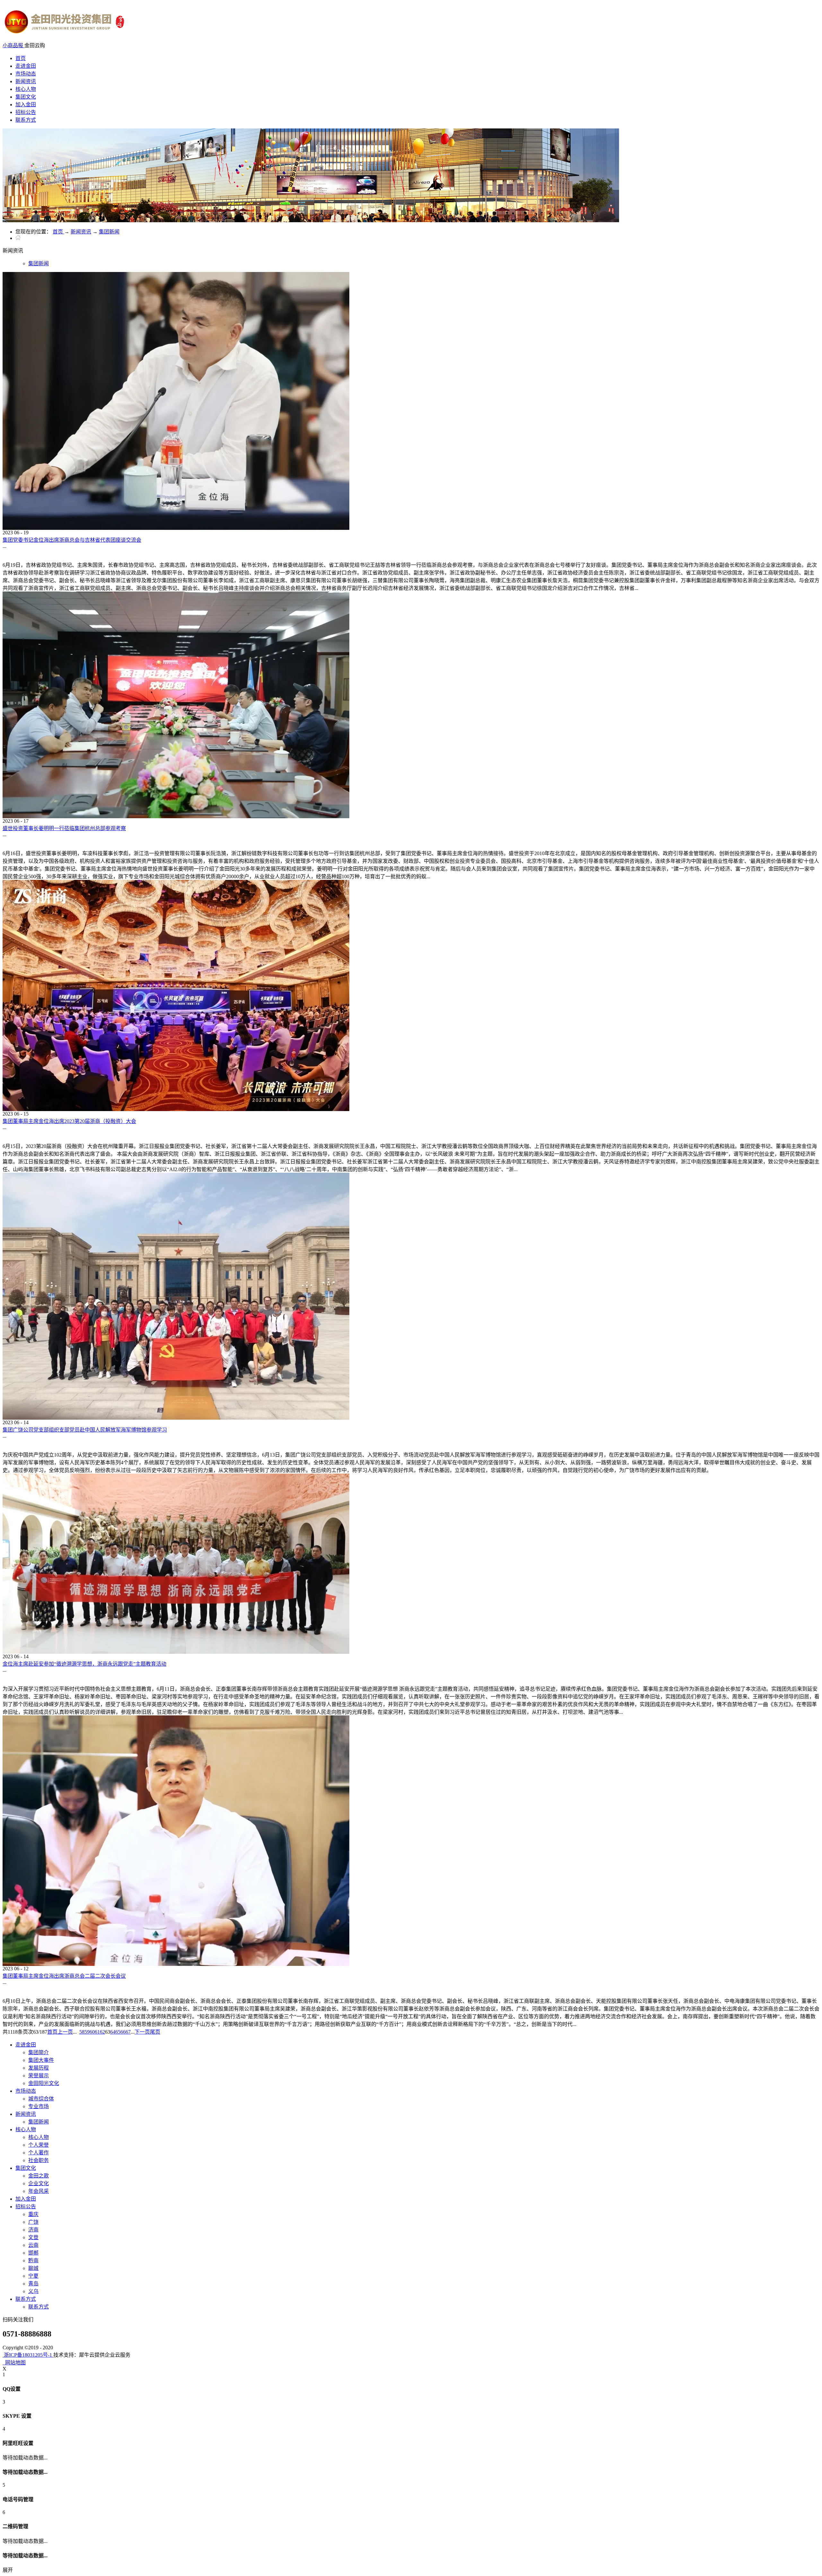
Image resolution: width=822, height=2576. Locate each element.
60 (92, 2032)
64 (113, 2032)
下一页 (142, 2032)
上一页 (65, 2032)
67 (128, 2032)
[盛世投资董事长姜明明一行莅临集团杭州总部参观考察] (176, 816)
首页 (21, 58)
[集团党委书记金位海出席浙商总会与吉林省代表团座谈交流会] (176, 528)
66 (123, 2032)
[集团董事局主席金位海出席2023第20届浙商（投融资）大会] (176, 1109)
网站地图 (14, 2363)
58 (82, 2032)
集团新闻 (109, 232)
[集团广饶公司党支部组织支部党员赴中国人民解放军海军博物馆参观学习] (176, 1418)
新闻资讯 (81, 232)
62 (102, 2032)
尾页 (155, 2032)
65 (118, 2032)
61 (97, 2032)
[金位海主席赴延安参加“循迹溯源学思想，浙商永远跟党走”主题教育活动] (176, 1652)
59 (87, 2032)
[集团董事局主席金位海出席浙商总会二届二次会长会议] (176, 1964)
